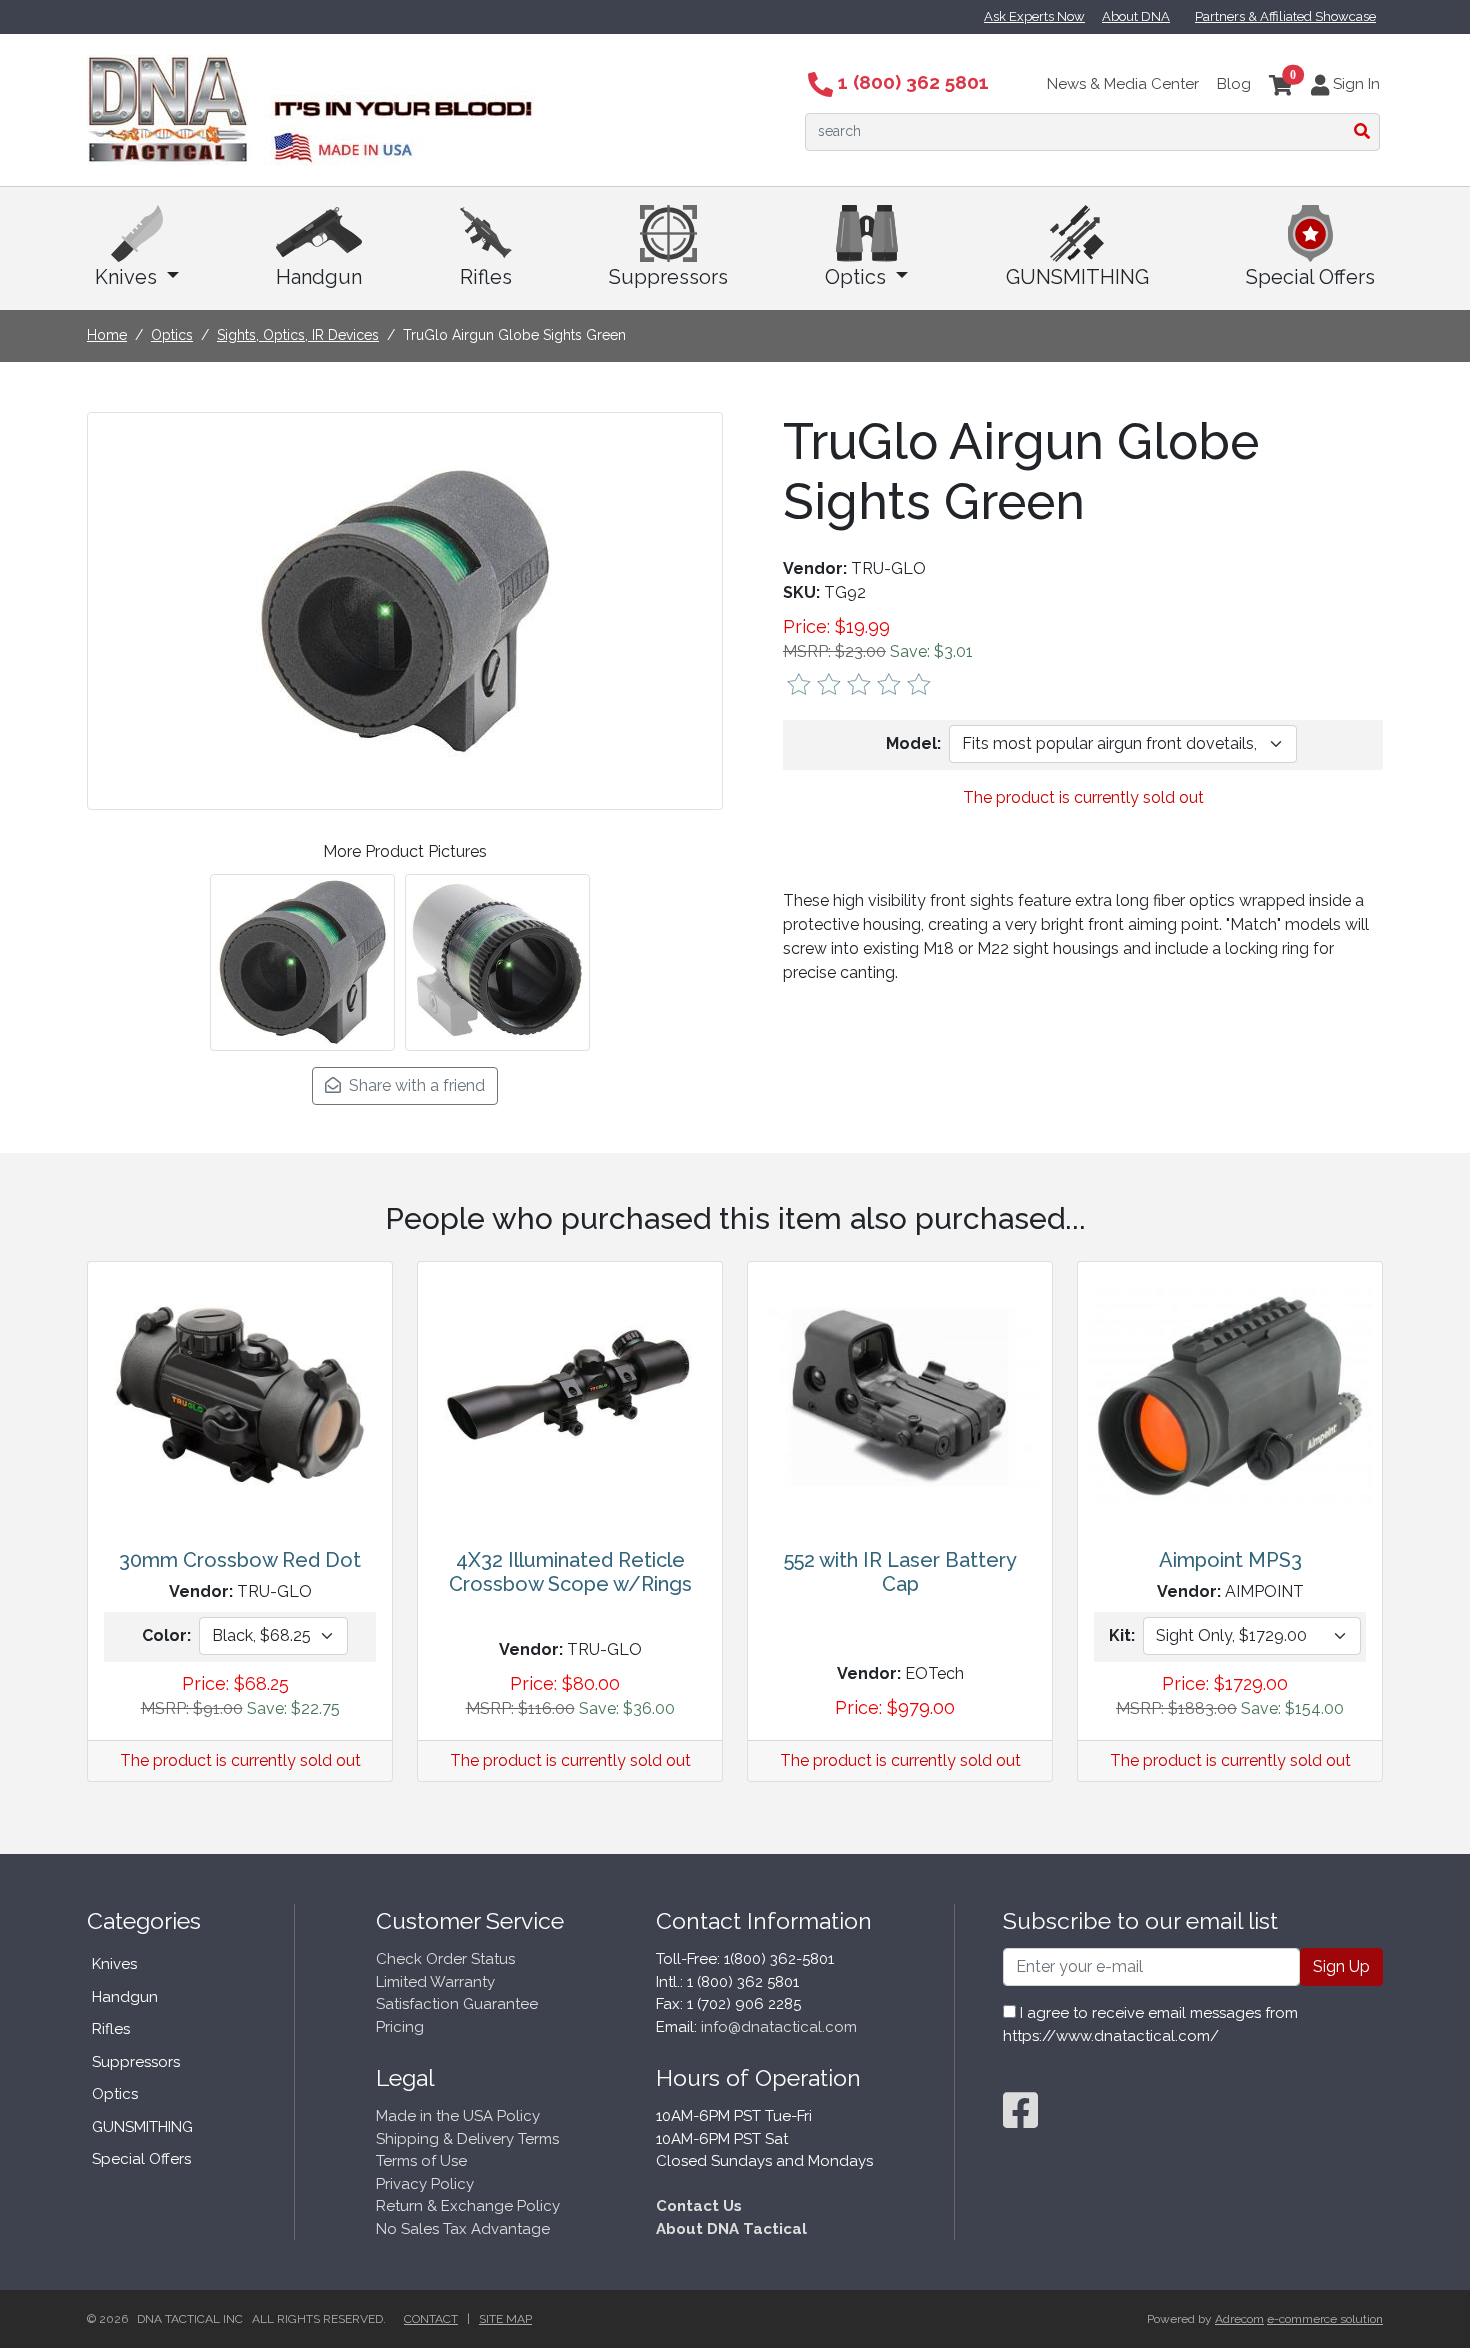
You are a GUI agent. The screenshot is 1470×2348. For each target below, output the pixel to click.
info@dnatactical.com (779, 2027)
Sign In (1354, 84)
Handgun (319, 277)
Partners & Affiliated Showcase (1285, 16)
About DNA (1136, 16)
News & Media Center (1123, 84)
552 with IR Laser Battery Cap (900, 1572)
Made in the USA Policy (458, 2116)
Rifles (486, 277)
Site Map (505, 2319)
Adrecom (1239, 2319)
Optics (858, 277)
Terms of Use (421, 2161)
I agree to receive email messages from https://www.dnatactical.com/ (1150, 2024)
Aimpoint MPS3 (1230, 1560)
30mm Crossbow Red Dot (240, 1560)
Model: (913, 743)
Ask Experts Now (1034, 16)
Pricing (400, 2027)
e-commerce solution (1325, 2319)
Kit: (1122, 1635)
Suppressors (668, 277)
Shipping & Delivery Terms (467, 2139)
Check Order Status (445, 1959)
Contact (431, 2319)
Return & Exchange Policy (468, 2206)
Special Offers (1310, 277)
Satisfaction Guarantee (457, 2004)
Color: (166, 1635)
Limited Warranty (435, 1982)
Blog (1234, 84)
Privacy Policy (425, 2184)
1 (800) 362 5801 (911, 82)
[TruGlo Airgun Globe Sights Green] (405, 609)
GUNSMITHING (1077, 277)
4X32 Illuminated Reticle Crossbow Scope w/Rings (570, 1572)
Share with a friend (413, 1085)
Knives (128, 277)
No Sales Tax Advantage (463, 2229)
